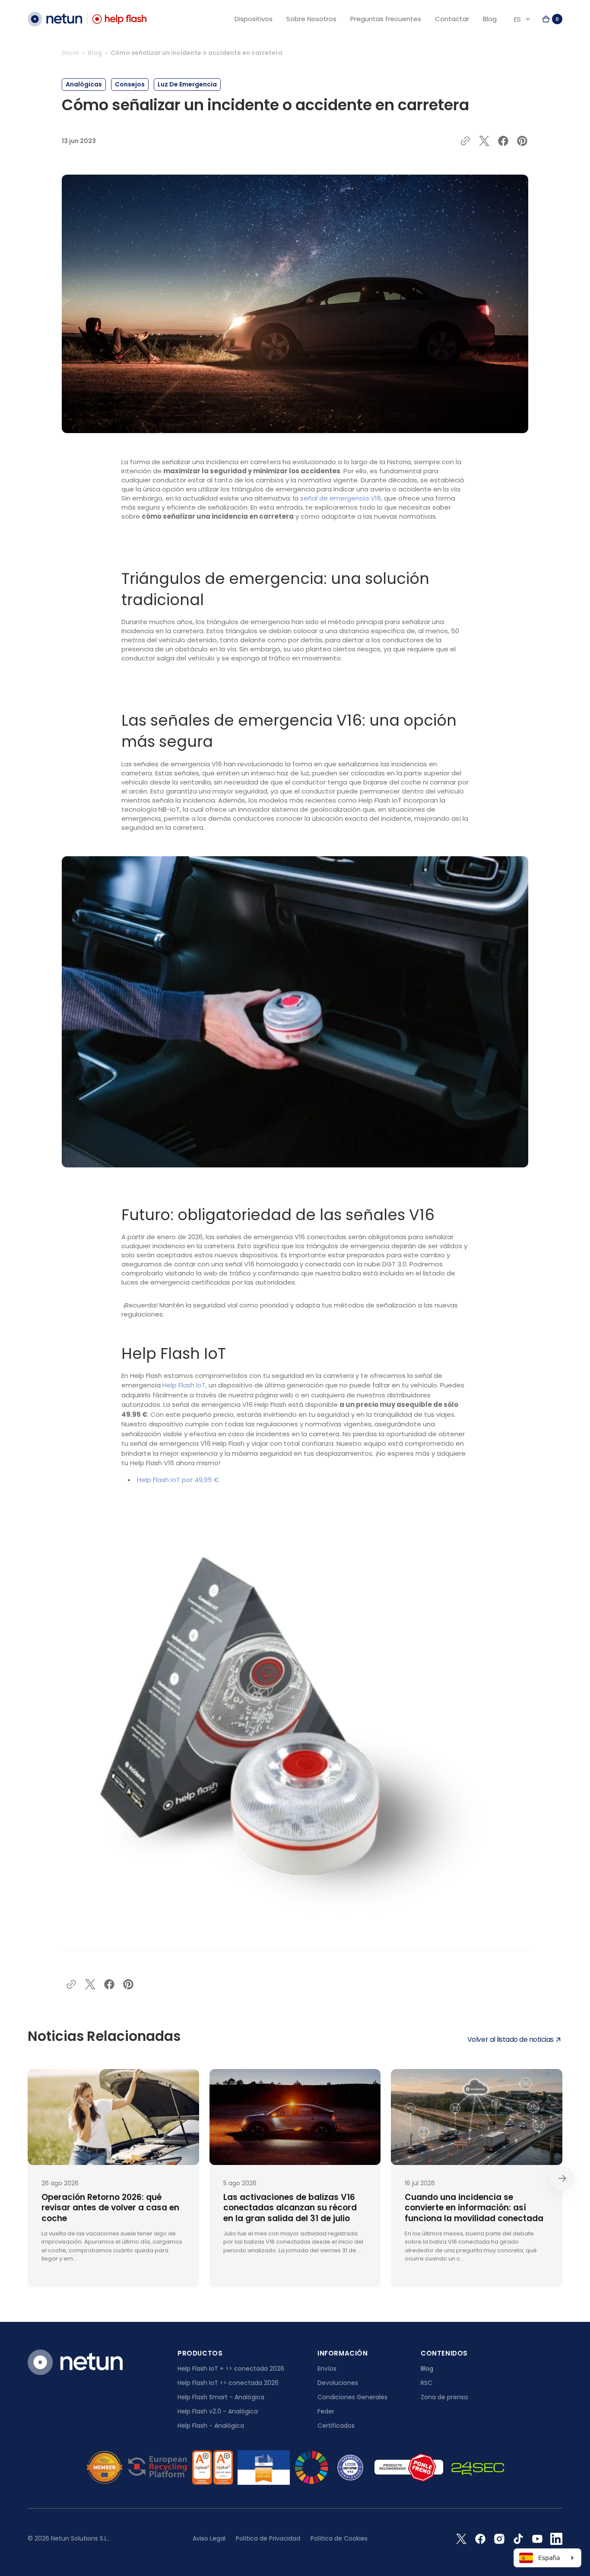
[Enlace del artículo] (113, 2178)
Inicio (70, 53)
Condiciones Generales (352, 2397)
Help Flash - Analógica (211, 2426)
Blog (95, 53)
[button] (552, 19)
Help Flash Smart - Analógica (221, 2397)
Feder (326, 2411)
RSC (427, 2383)
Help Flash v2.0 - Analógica (218, 2411)
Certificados (336, 2426)
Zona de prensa (444, 2397)
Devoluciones (338, 2383)
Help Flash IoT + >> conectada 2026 (231, 2369)
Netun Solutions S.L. (80, 2538)
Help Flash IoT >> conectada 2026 (228, 2383)
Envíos (327, 2369)
